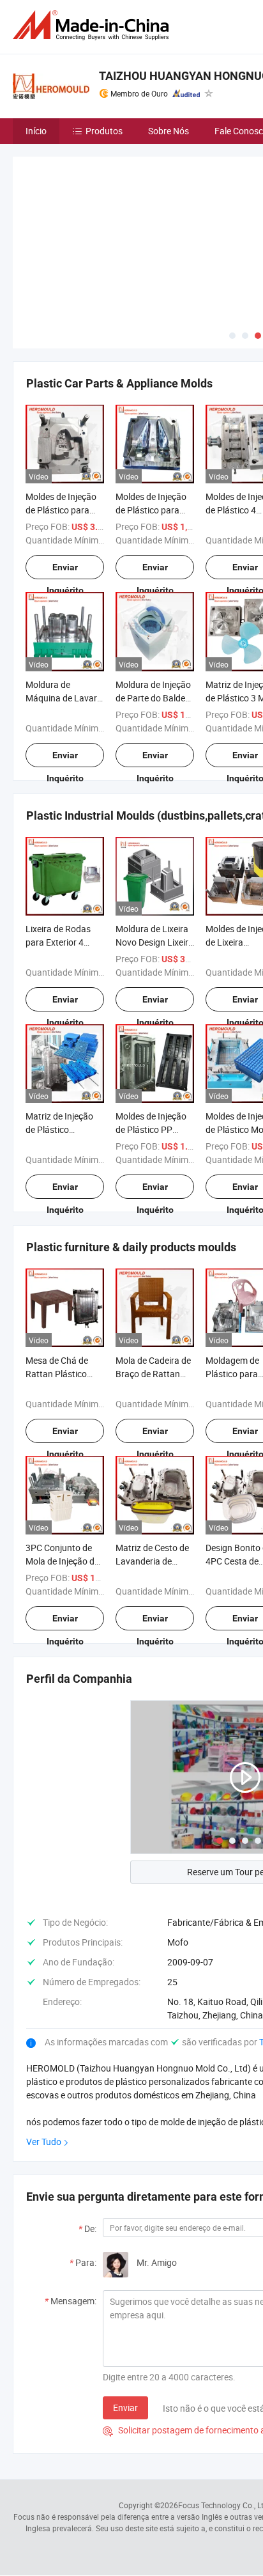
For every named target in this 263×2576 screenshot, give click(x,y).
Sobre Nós (169, 131)
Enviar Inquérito (65, 571)
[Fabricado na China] (93, 25)
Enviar (125, 2408)
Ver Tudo (44, 2142)
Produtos (104, 131)
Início (36, 131)
